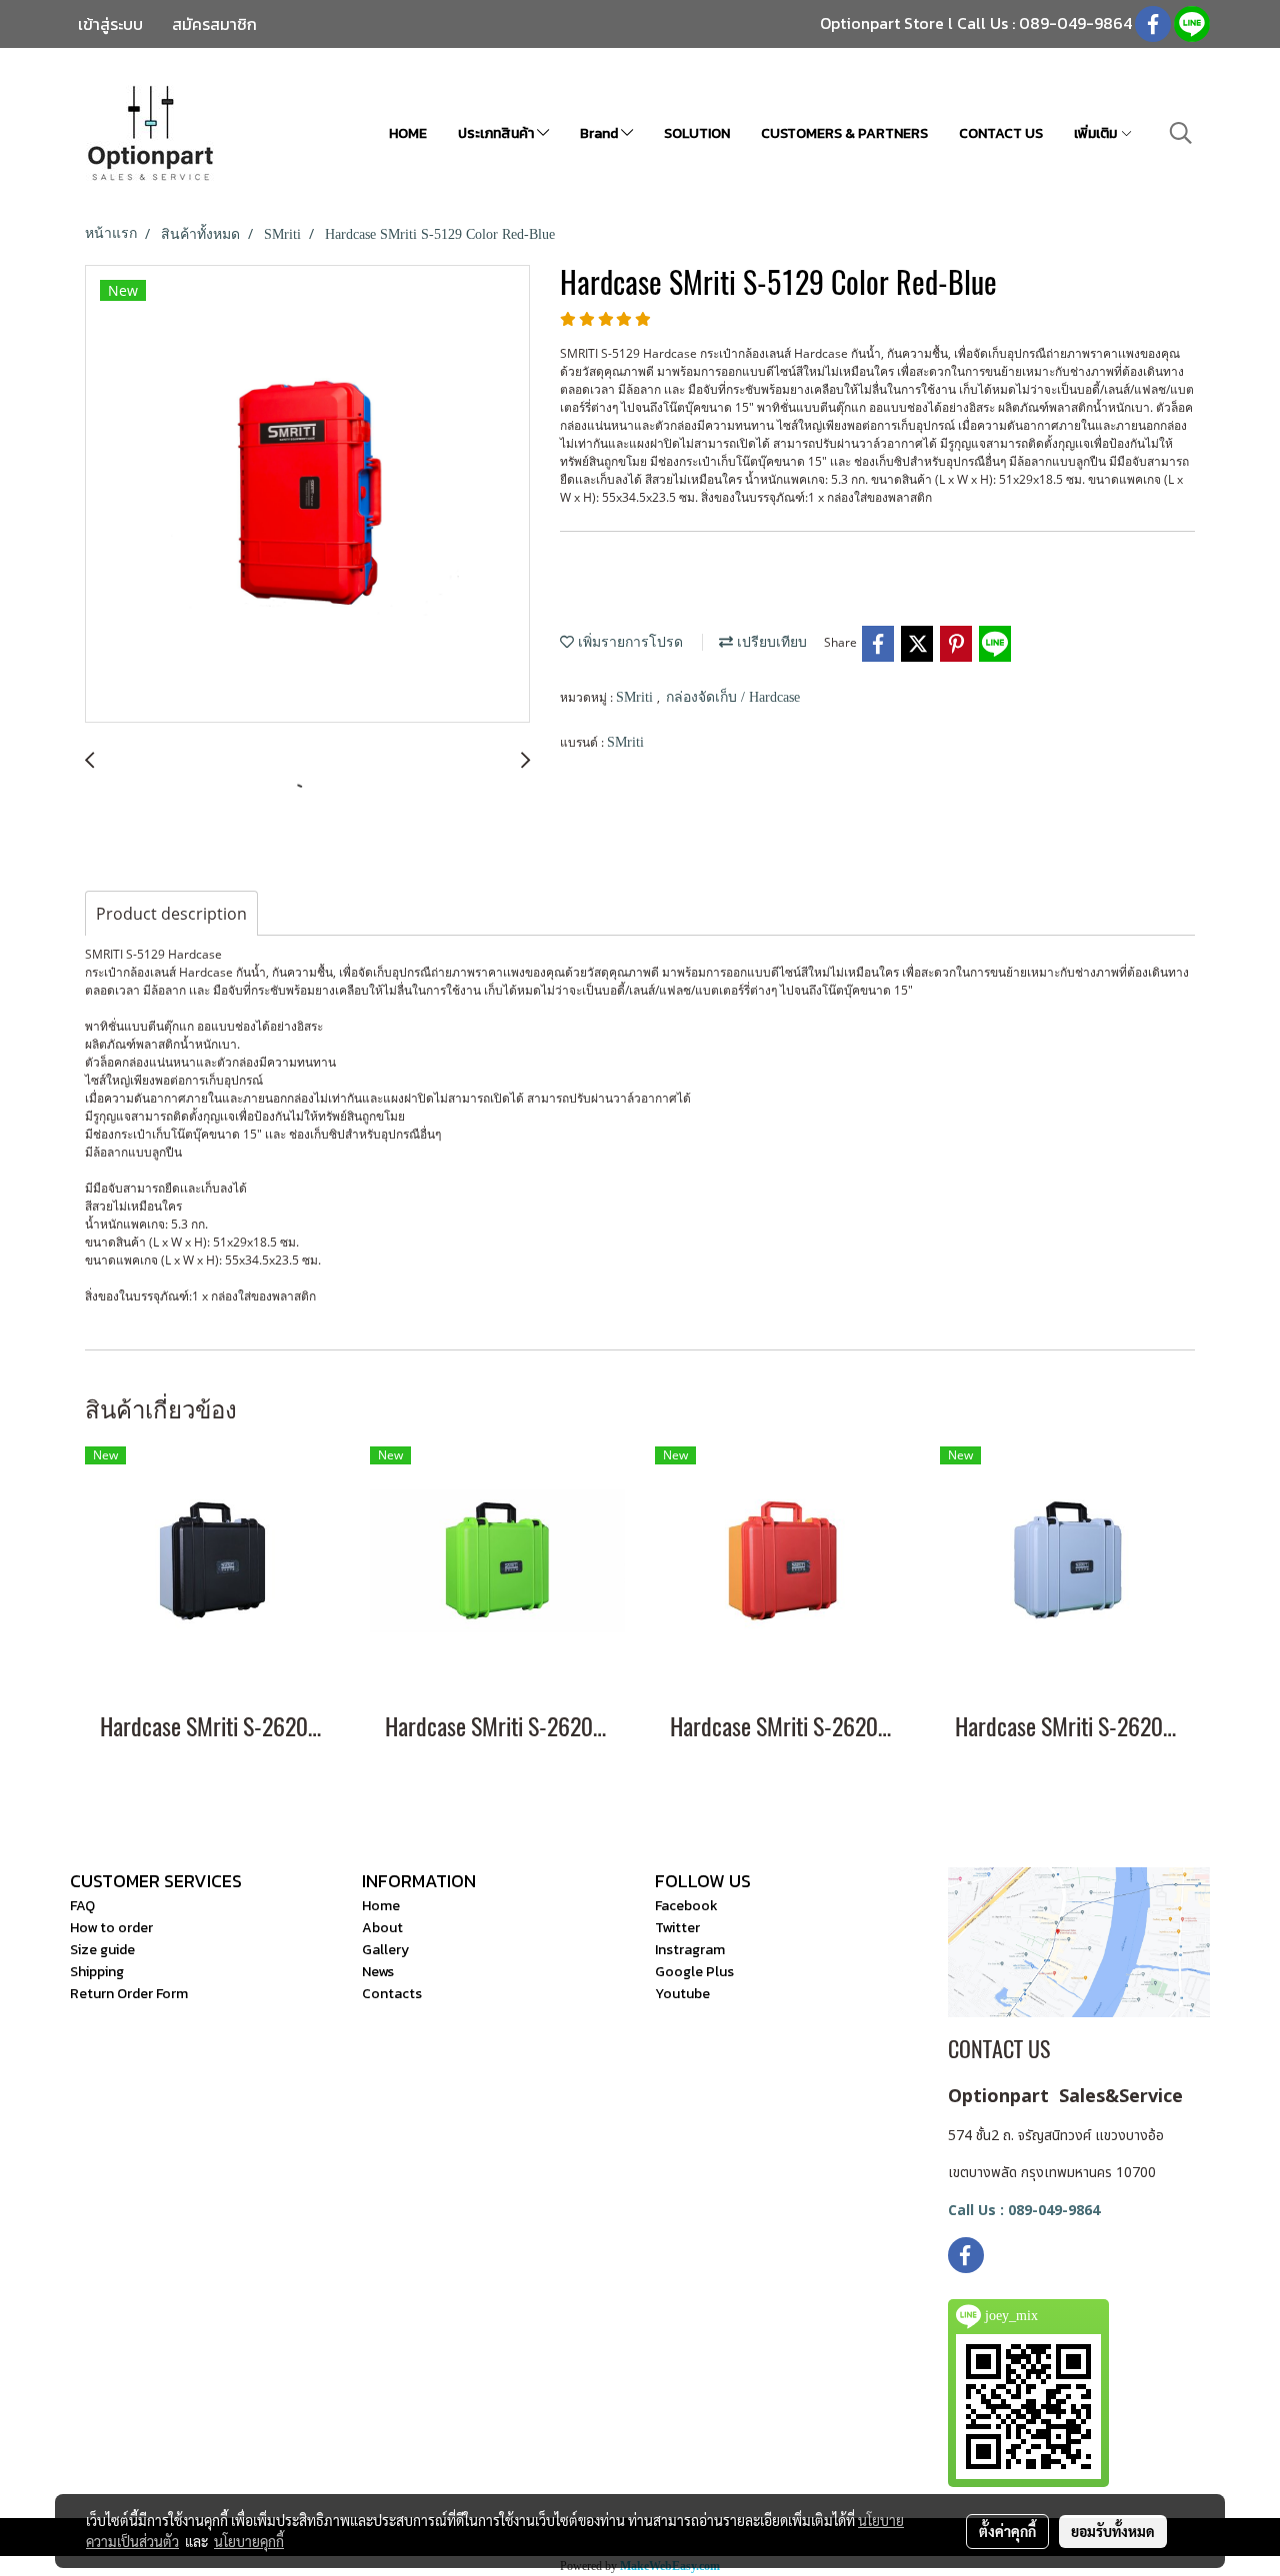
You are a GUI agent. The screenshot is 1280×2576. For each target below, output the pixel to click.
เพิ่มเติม (1097, 133)
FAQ (82, 1906)
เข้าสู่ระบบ (110, 24)
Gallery (385, 1950)
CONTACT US (1001, 133)
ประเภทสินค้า (497, 133)
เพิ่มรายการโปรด (628, 642)
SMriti (636, 697)
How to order (111, 1928)
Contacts (392, 1994)
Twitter (677, 1928)
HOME (408, 133)
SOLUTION (697, 133)
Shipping (97, 1972)
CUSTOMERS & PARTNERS (844, 133)
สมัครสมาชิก (214, 24)
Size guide (102, 1950)
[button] (1181, 133)
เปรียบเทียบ (770, 642)
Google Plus (694, 1972)
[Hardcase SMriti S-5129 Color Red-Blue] (307, 495)
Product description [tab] (171, 914)
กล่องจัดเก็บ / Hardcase (733, 697)
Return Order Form (129, 1994)
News (378, 1972)
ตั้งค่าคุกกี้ (1007, 2531)
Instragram (690, 1950)
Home (381, 1906)
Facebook (686, 1906)
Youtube (682, 1994)
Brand (600, 133)
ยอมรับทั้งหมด (1113, 2531)
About (382, 1928)
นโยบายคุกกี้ (249, 2541)
